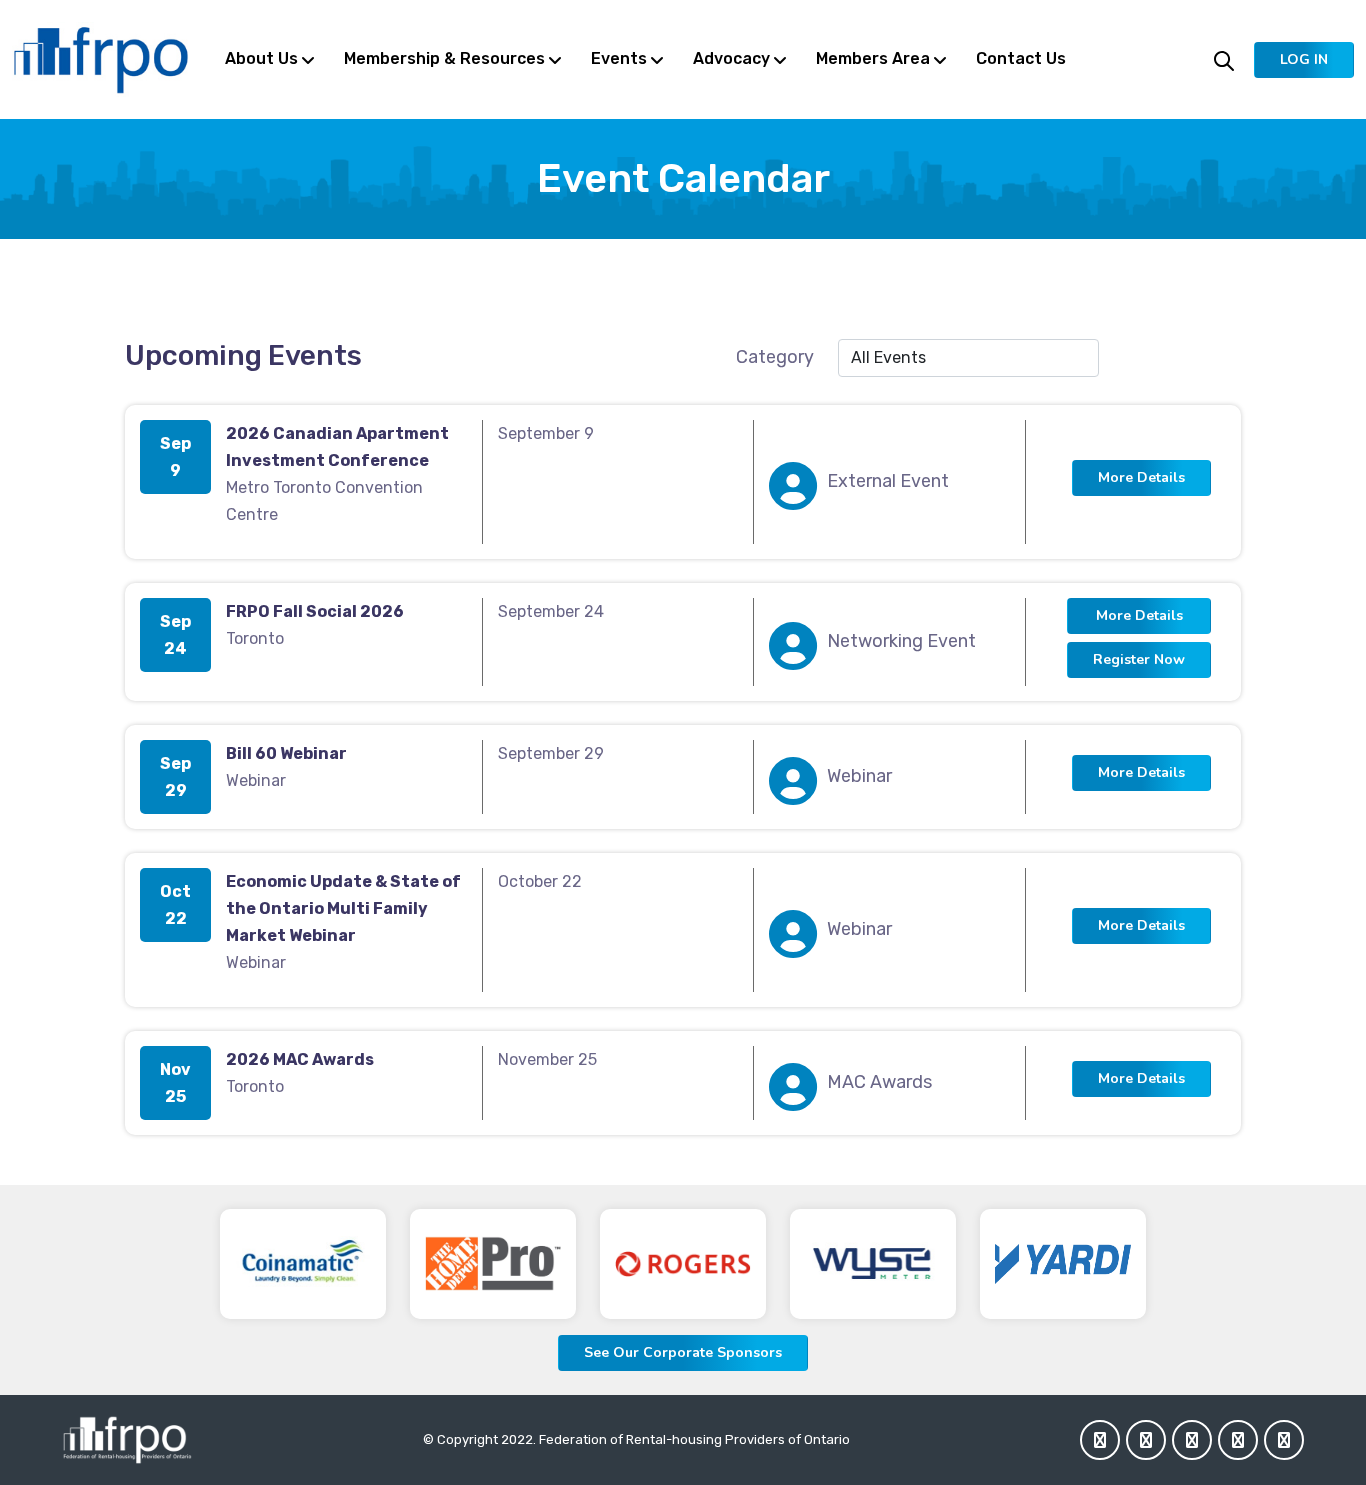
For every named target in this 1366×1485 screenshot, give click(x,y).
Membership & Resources (444, 58)
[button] (1304, 60)
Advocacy (731, 58)
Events (619, 58)
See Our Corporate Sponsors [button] (683, 1352)
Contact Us (1021, 58)
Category (775, 357)
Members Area (873, 58)
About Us (261, 58)
